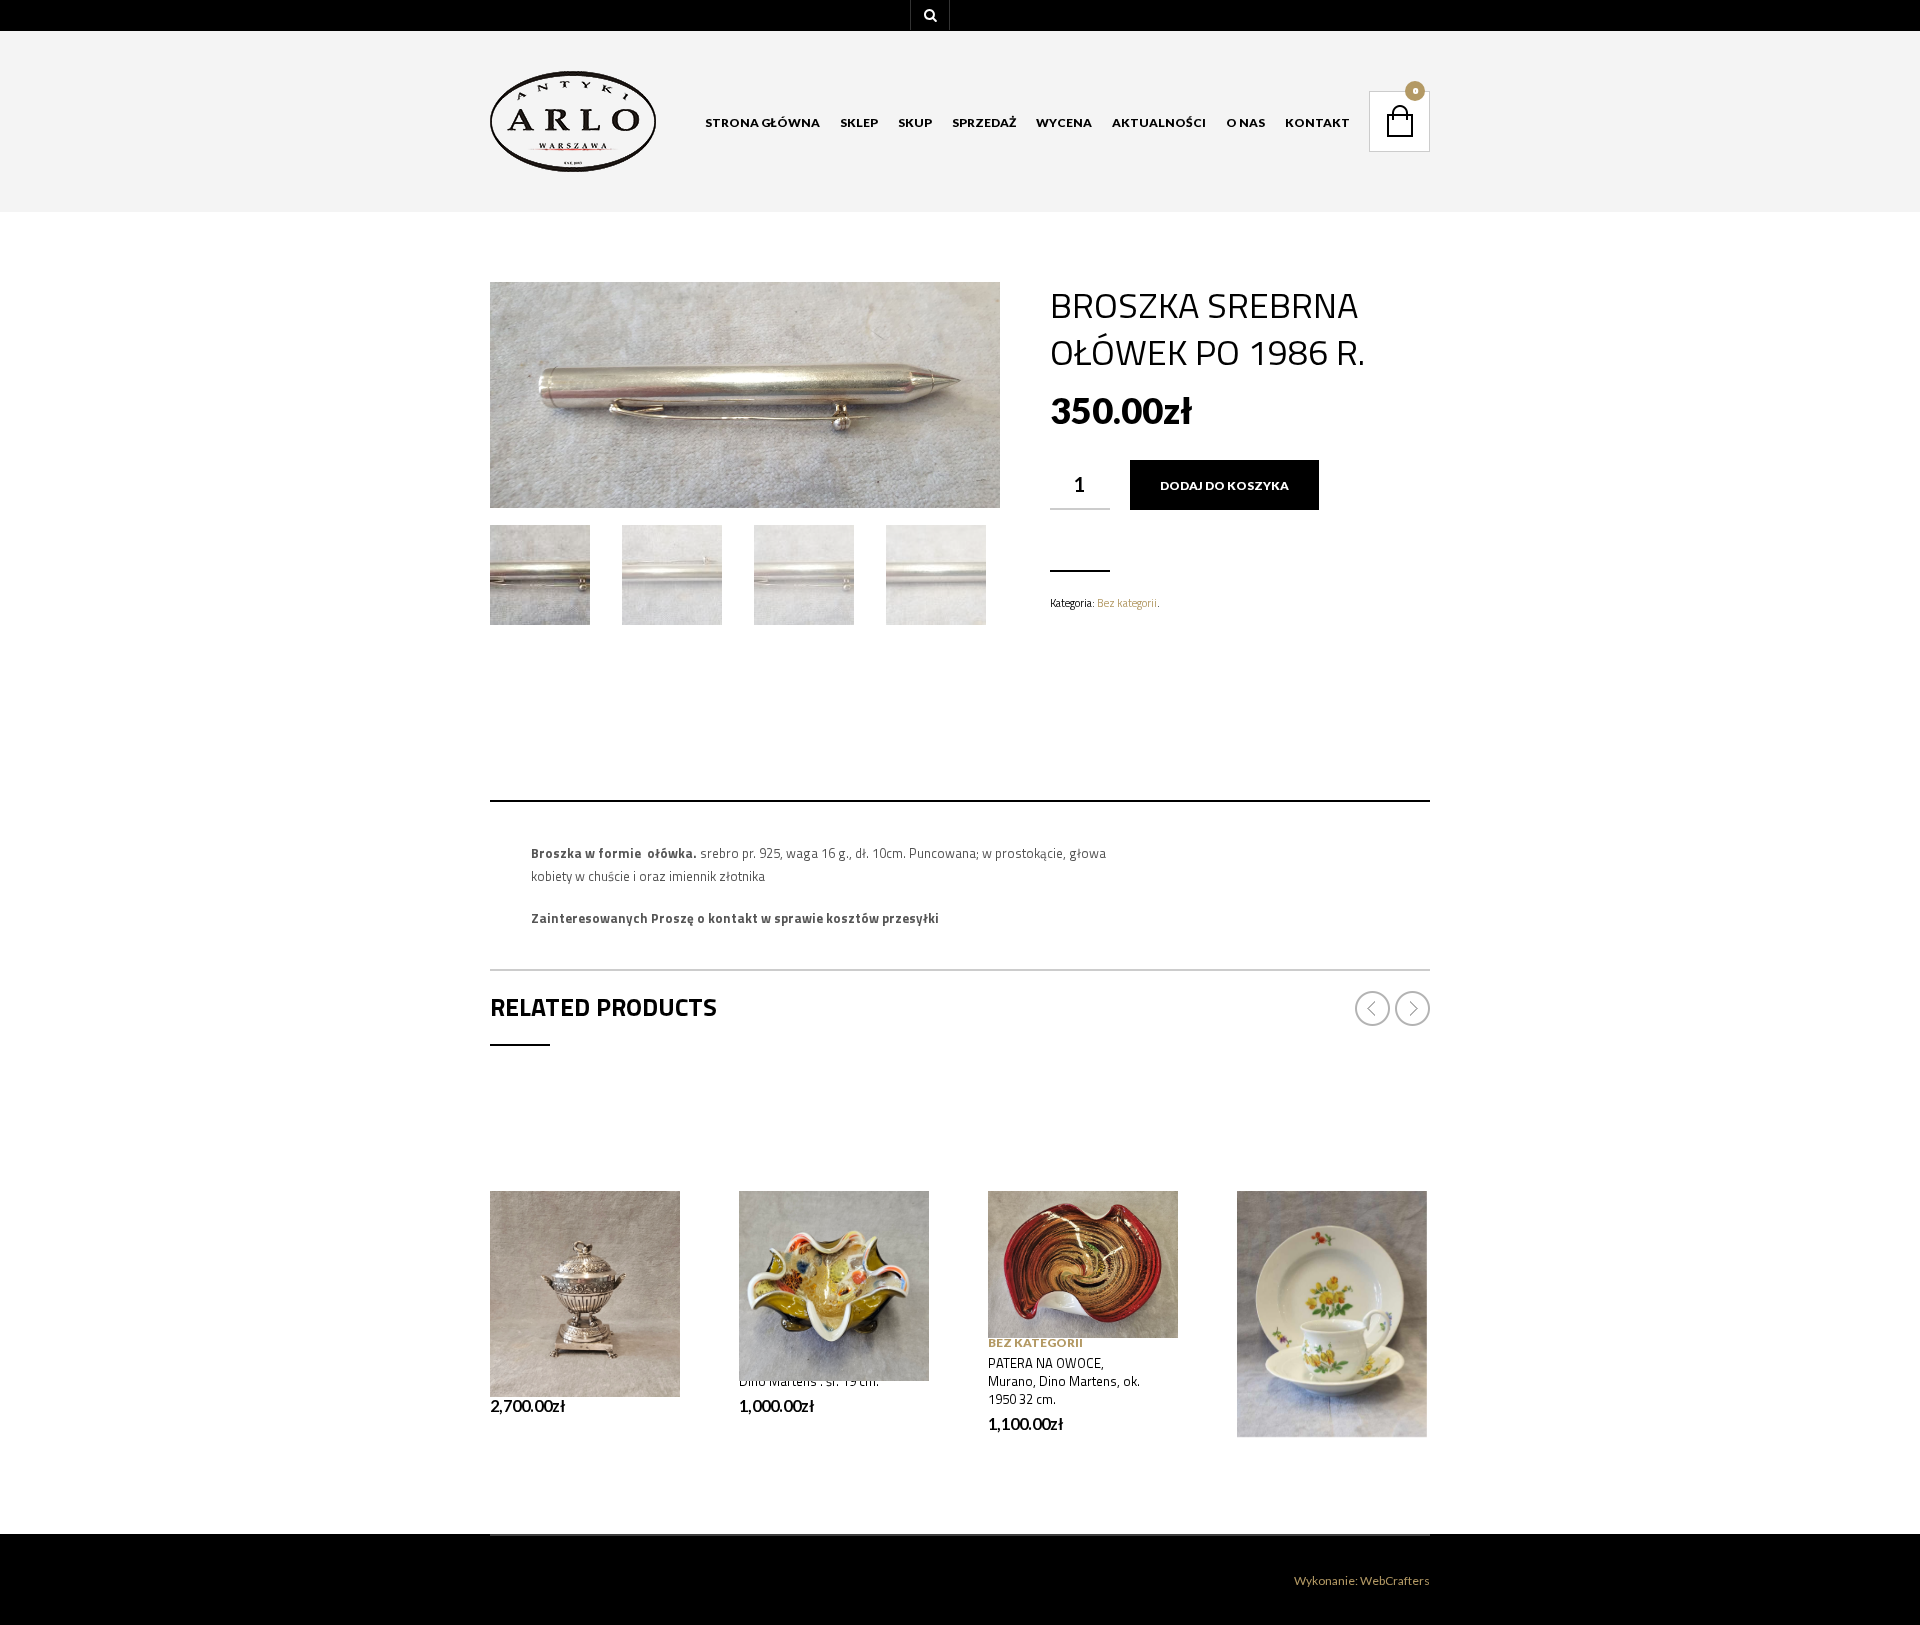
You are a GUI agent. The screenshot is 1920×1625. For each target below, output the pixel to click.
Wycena (1064, 122)
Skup (915, 122)
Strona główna (762, 122)
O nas (1245, 122)
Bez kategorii (1127, 603)
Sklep (859, 122)
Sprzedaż (984, 122)
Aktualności (1159, 122)
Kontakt (1317, 122)
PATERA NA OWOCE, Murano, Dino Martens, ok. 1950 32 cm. (1064, 1381)
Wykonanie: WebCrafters (1362, 1580)
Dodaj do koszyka (1224, 485)
